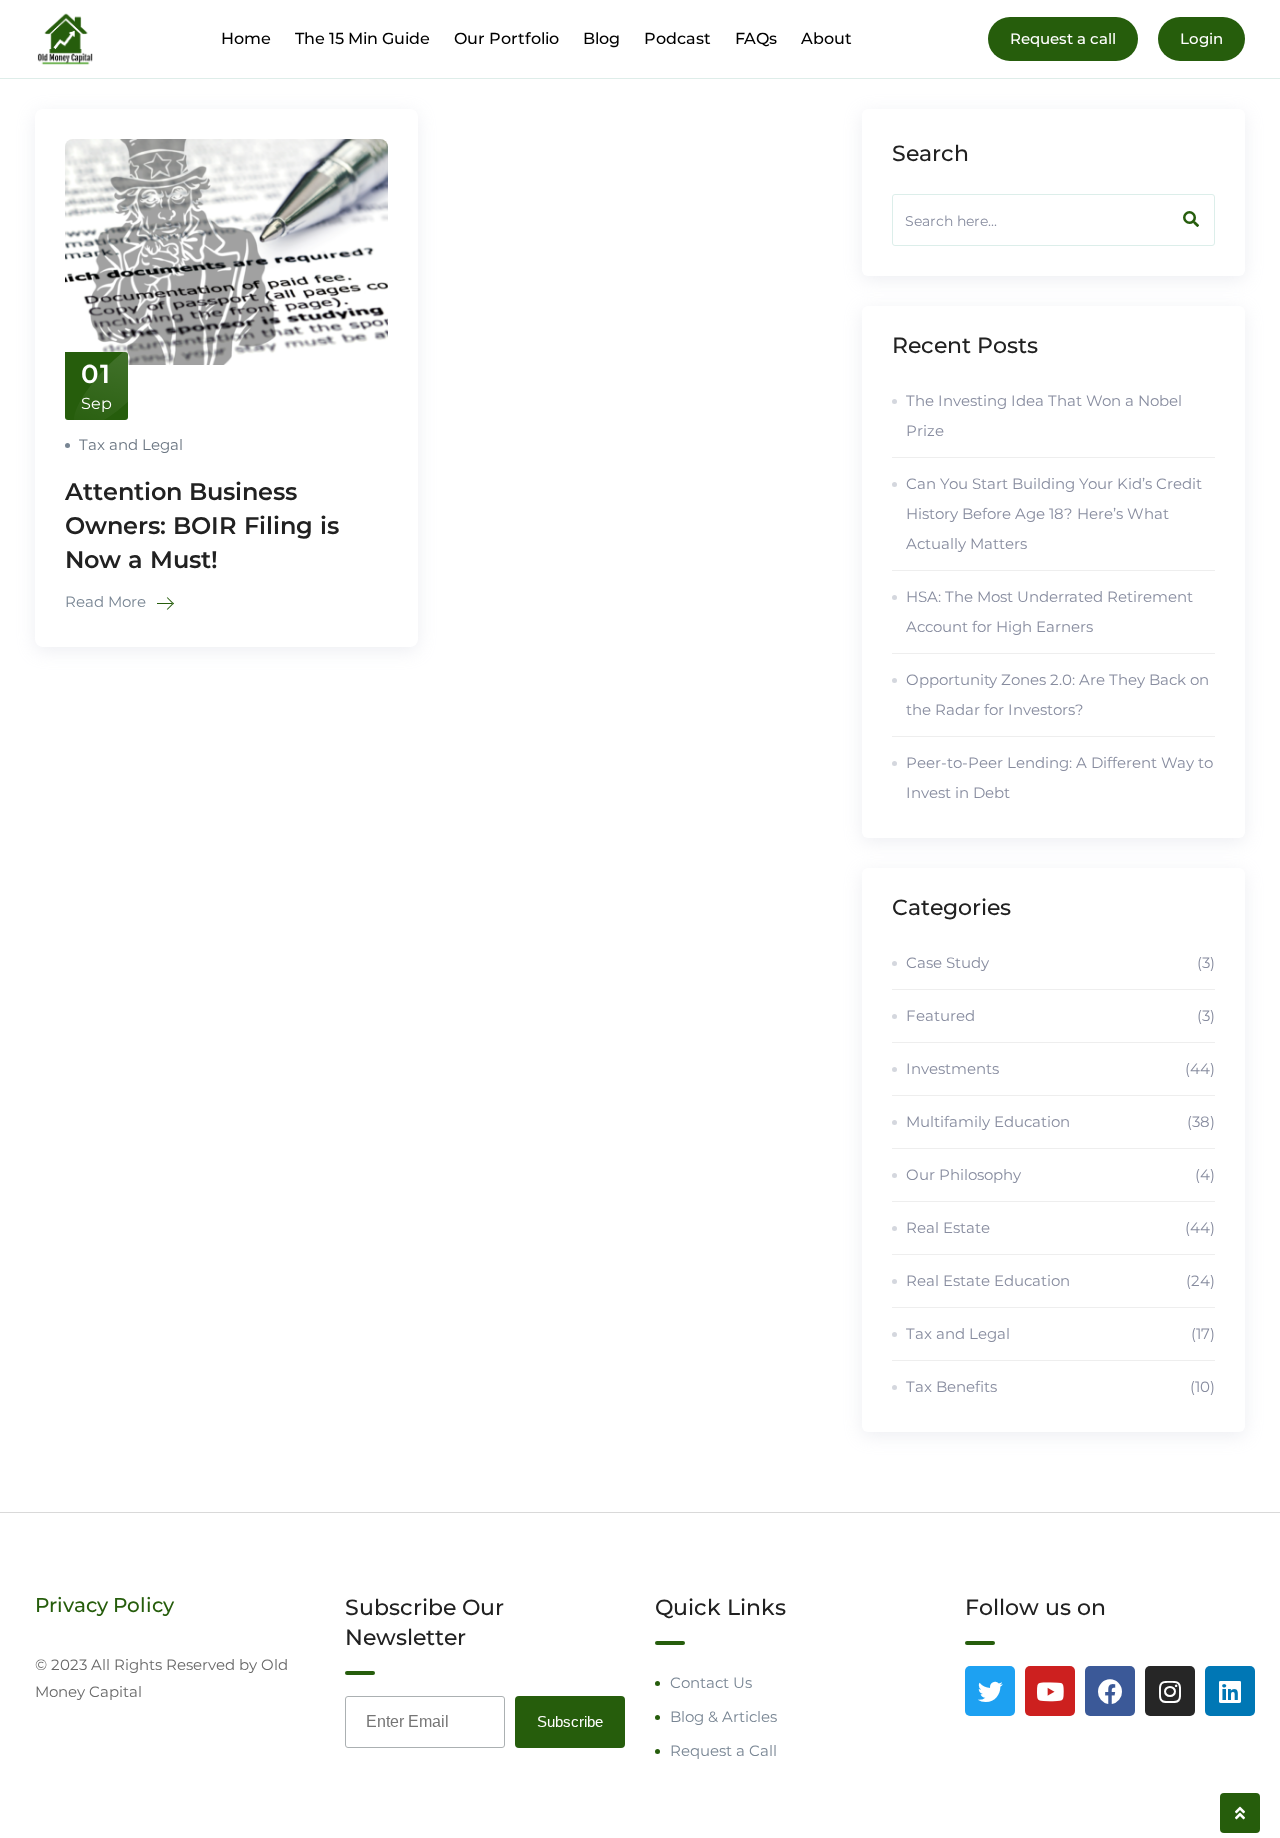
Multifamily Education (1060, 1121)
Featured (1060, 1015)
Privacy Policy (104, 1605)
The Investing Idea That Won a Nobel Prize (1044, 415)
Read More (107, 601)
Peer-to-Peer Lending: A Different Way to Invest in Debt (1059, 777)
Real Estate (1060, 1227)
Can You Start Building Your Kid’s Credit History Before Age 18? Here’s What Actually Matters (1054, 513)
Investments (1060, 1068)
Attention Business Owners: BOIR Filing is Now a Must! (202, 525)
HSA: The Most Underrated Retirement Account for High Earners (1049, 611)
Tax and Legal (131, 444)
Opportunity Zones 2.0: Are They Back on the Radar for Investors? (1057, 694)
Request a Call (723, 1750)
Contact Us (711, 1682)
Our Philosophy (1060, 1174)
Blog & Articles (723, 1716)
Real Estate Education (1060, 1280)
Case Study (1060, 962)
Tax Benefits (1060, 1386)
